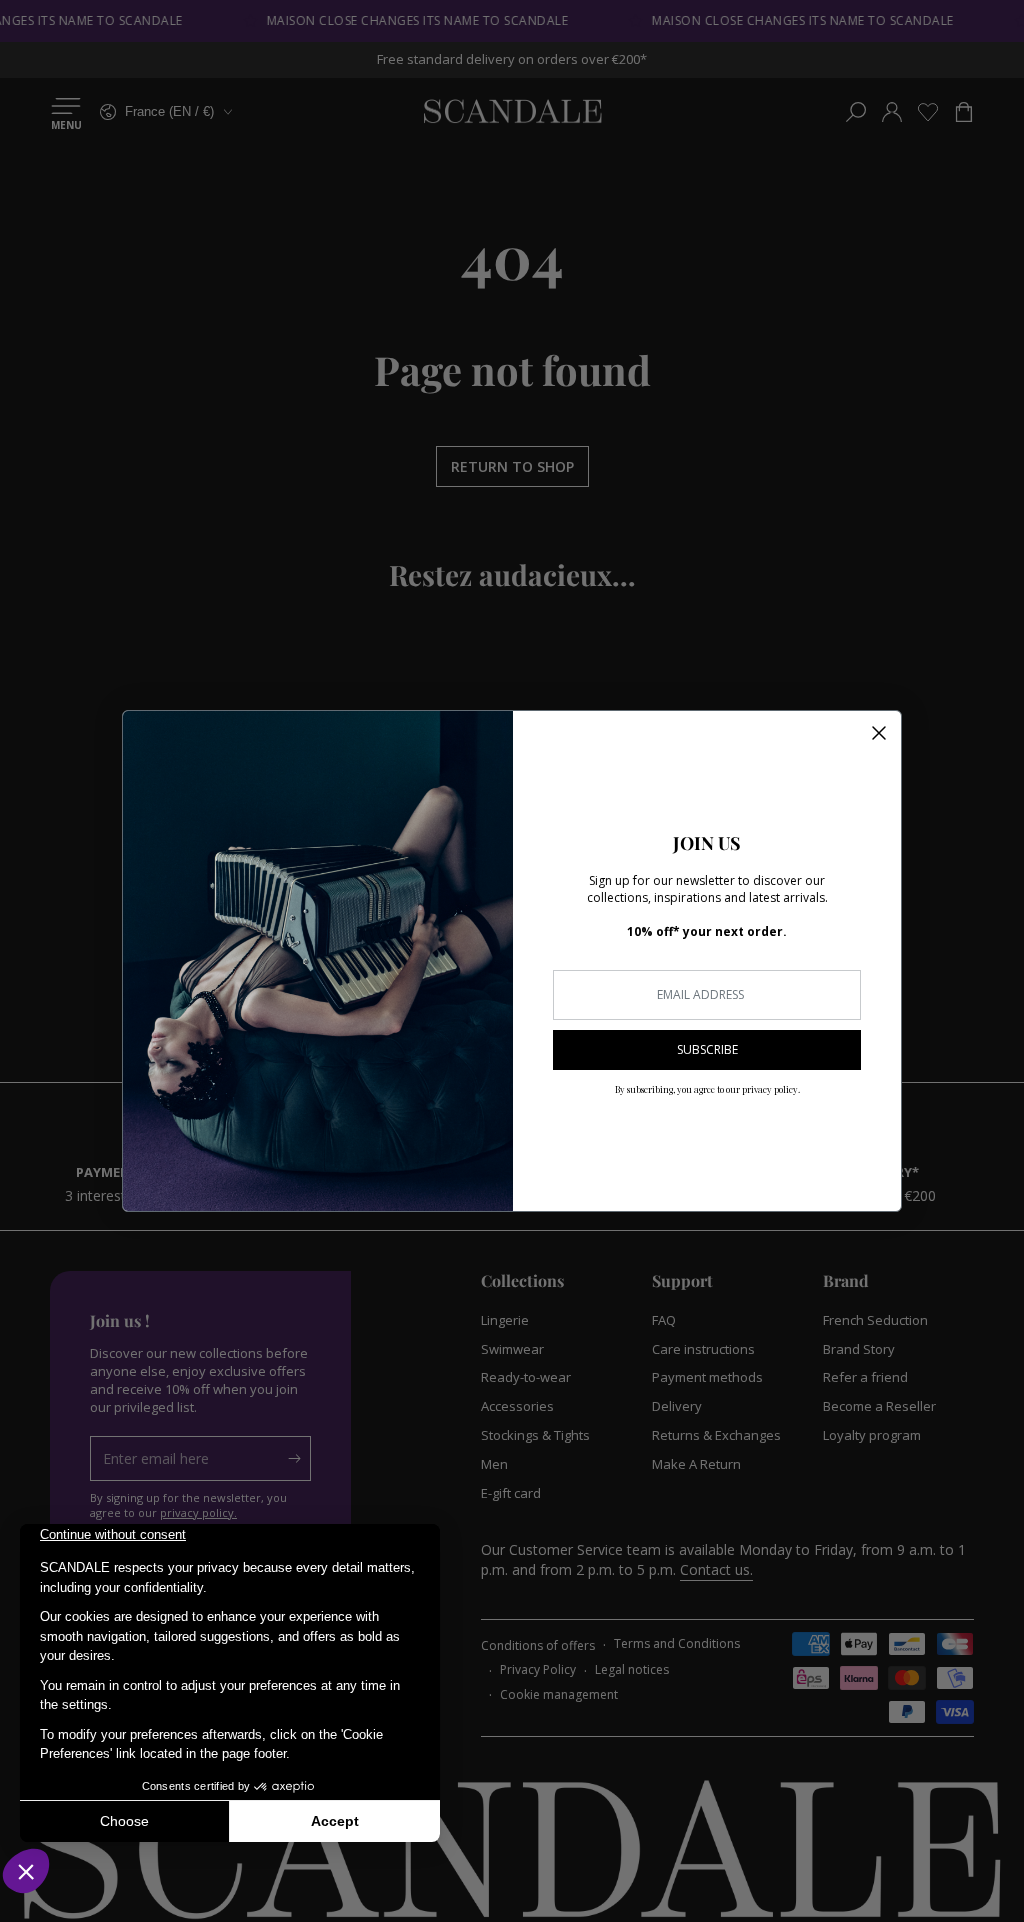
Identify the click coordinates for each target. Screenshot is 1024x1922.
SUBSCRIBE (707, 1049)
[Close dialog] (879, 733)
